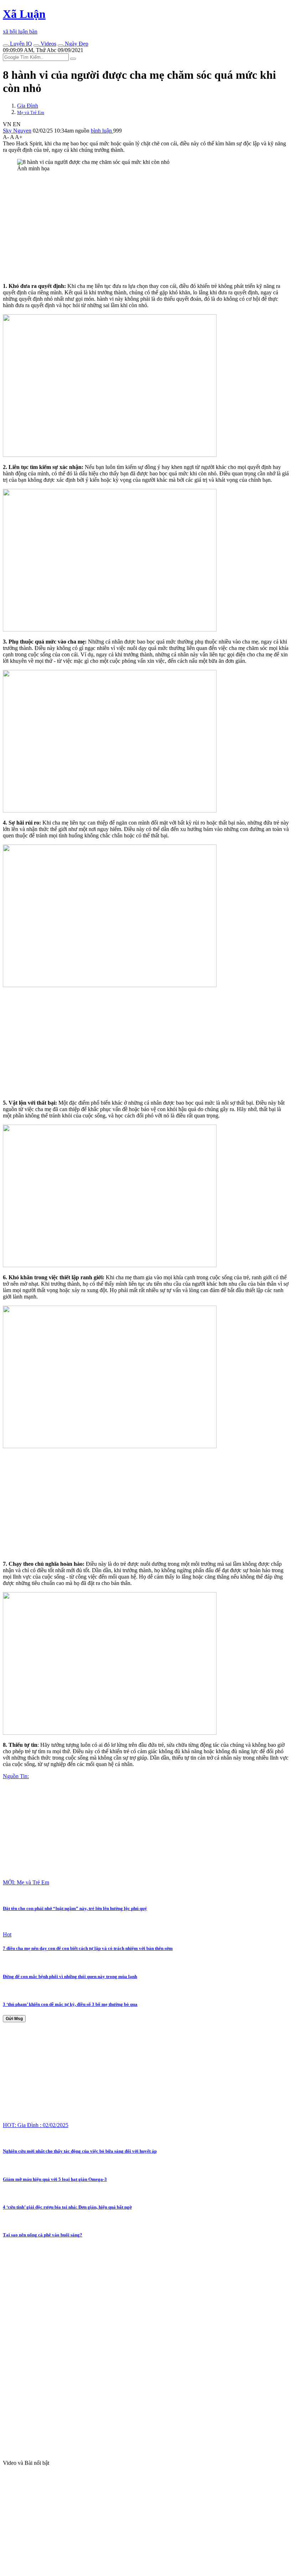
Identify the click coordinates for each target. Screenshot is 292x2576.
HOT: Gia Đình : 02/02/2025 (36, 2125)
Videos (48, 44)
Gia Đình (28, 106)
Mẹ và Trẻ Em (31, 112)
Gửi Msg (14, 2019)
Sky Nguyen (17, 131)
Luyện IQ (20, 44)
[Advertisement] (146, 227)
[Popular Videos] (36, 46)
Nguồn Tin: (16, 1776)
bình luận (102, 131)
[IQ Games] (6, 46)
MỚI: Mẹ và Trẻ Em (26, 1882)
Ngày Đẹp (76, 44)
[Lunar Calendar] (61, 46)
